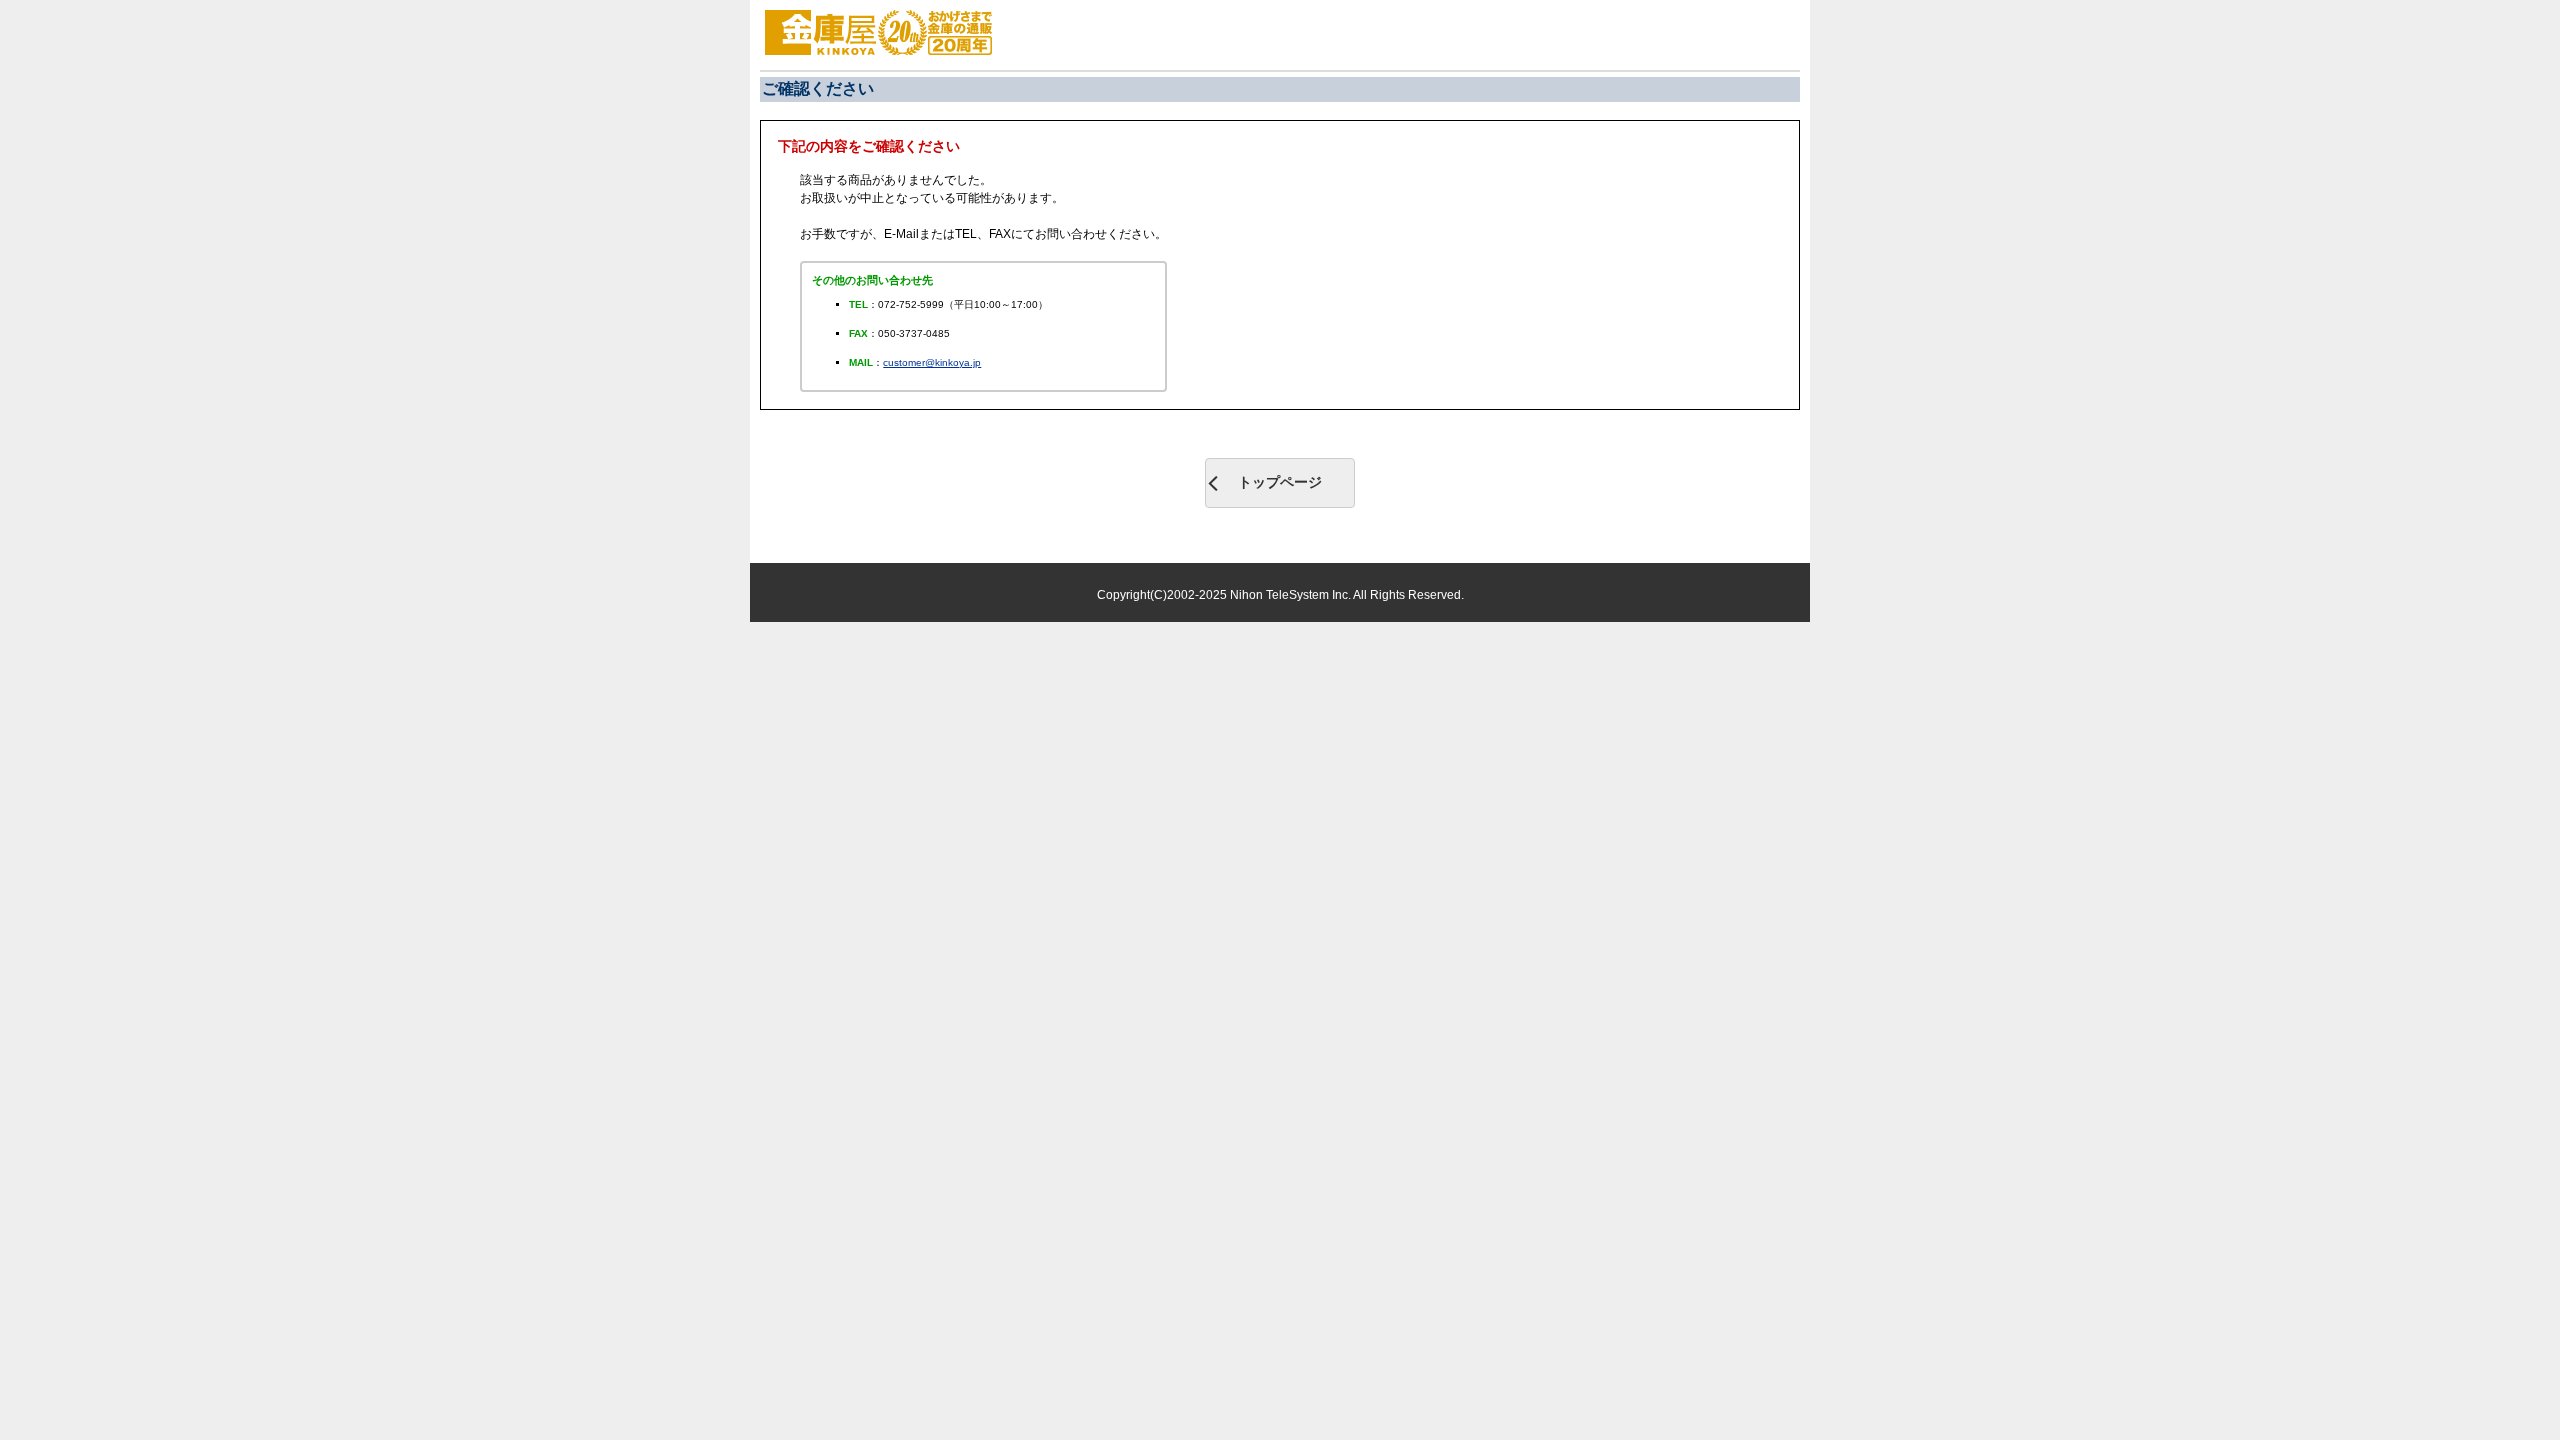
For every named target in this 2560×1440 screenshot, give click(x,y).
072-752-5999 (911, 304)
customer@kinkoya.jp (932, 362)
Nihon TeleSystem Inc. (1291, 595)
